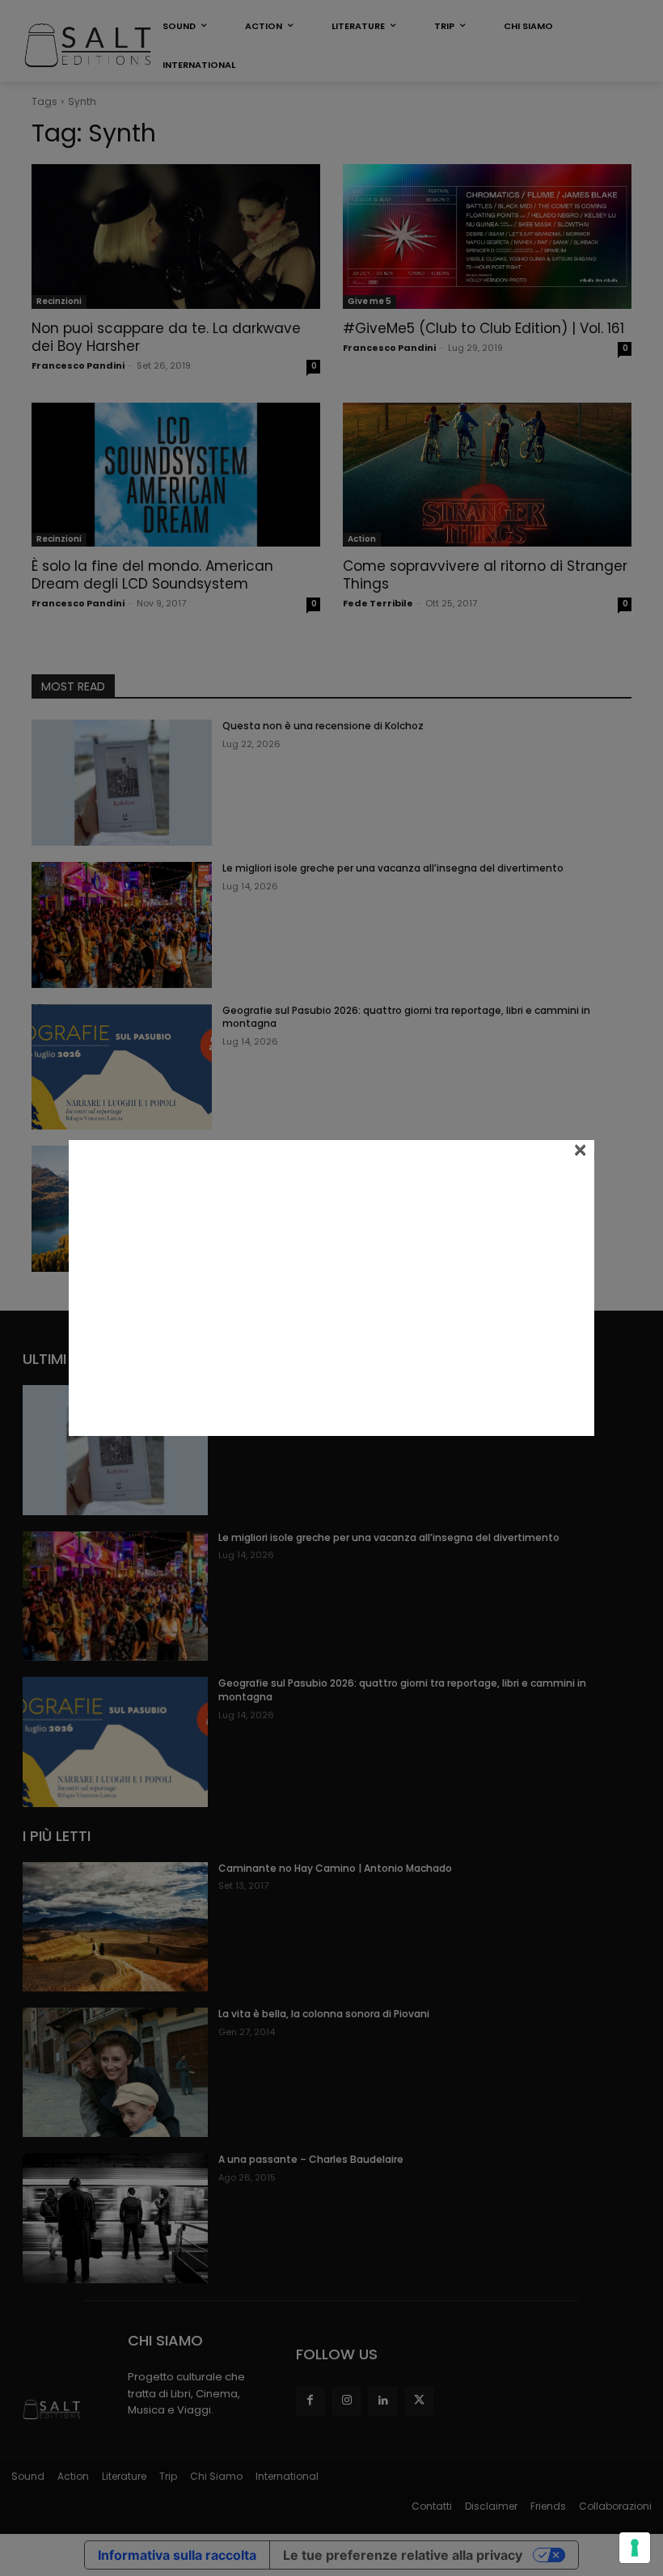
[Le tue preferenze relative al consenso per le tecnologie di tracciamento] (635, 2548)
